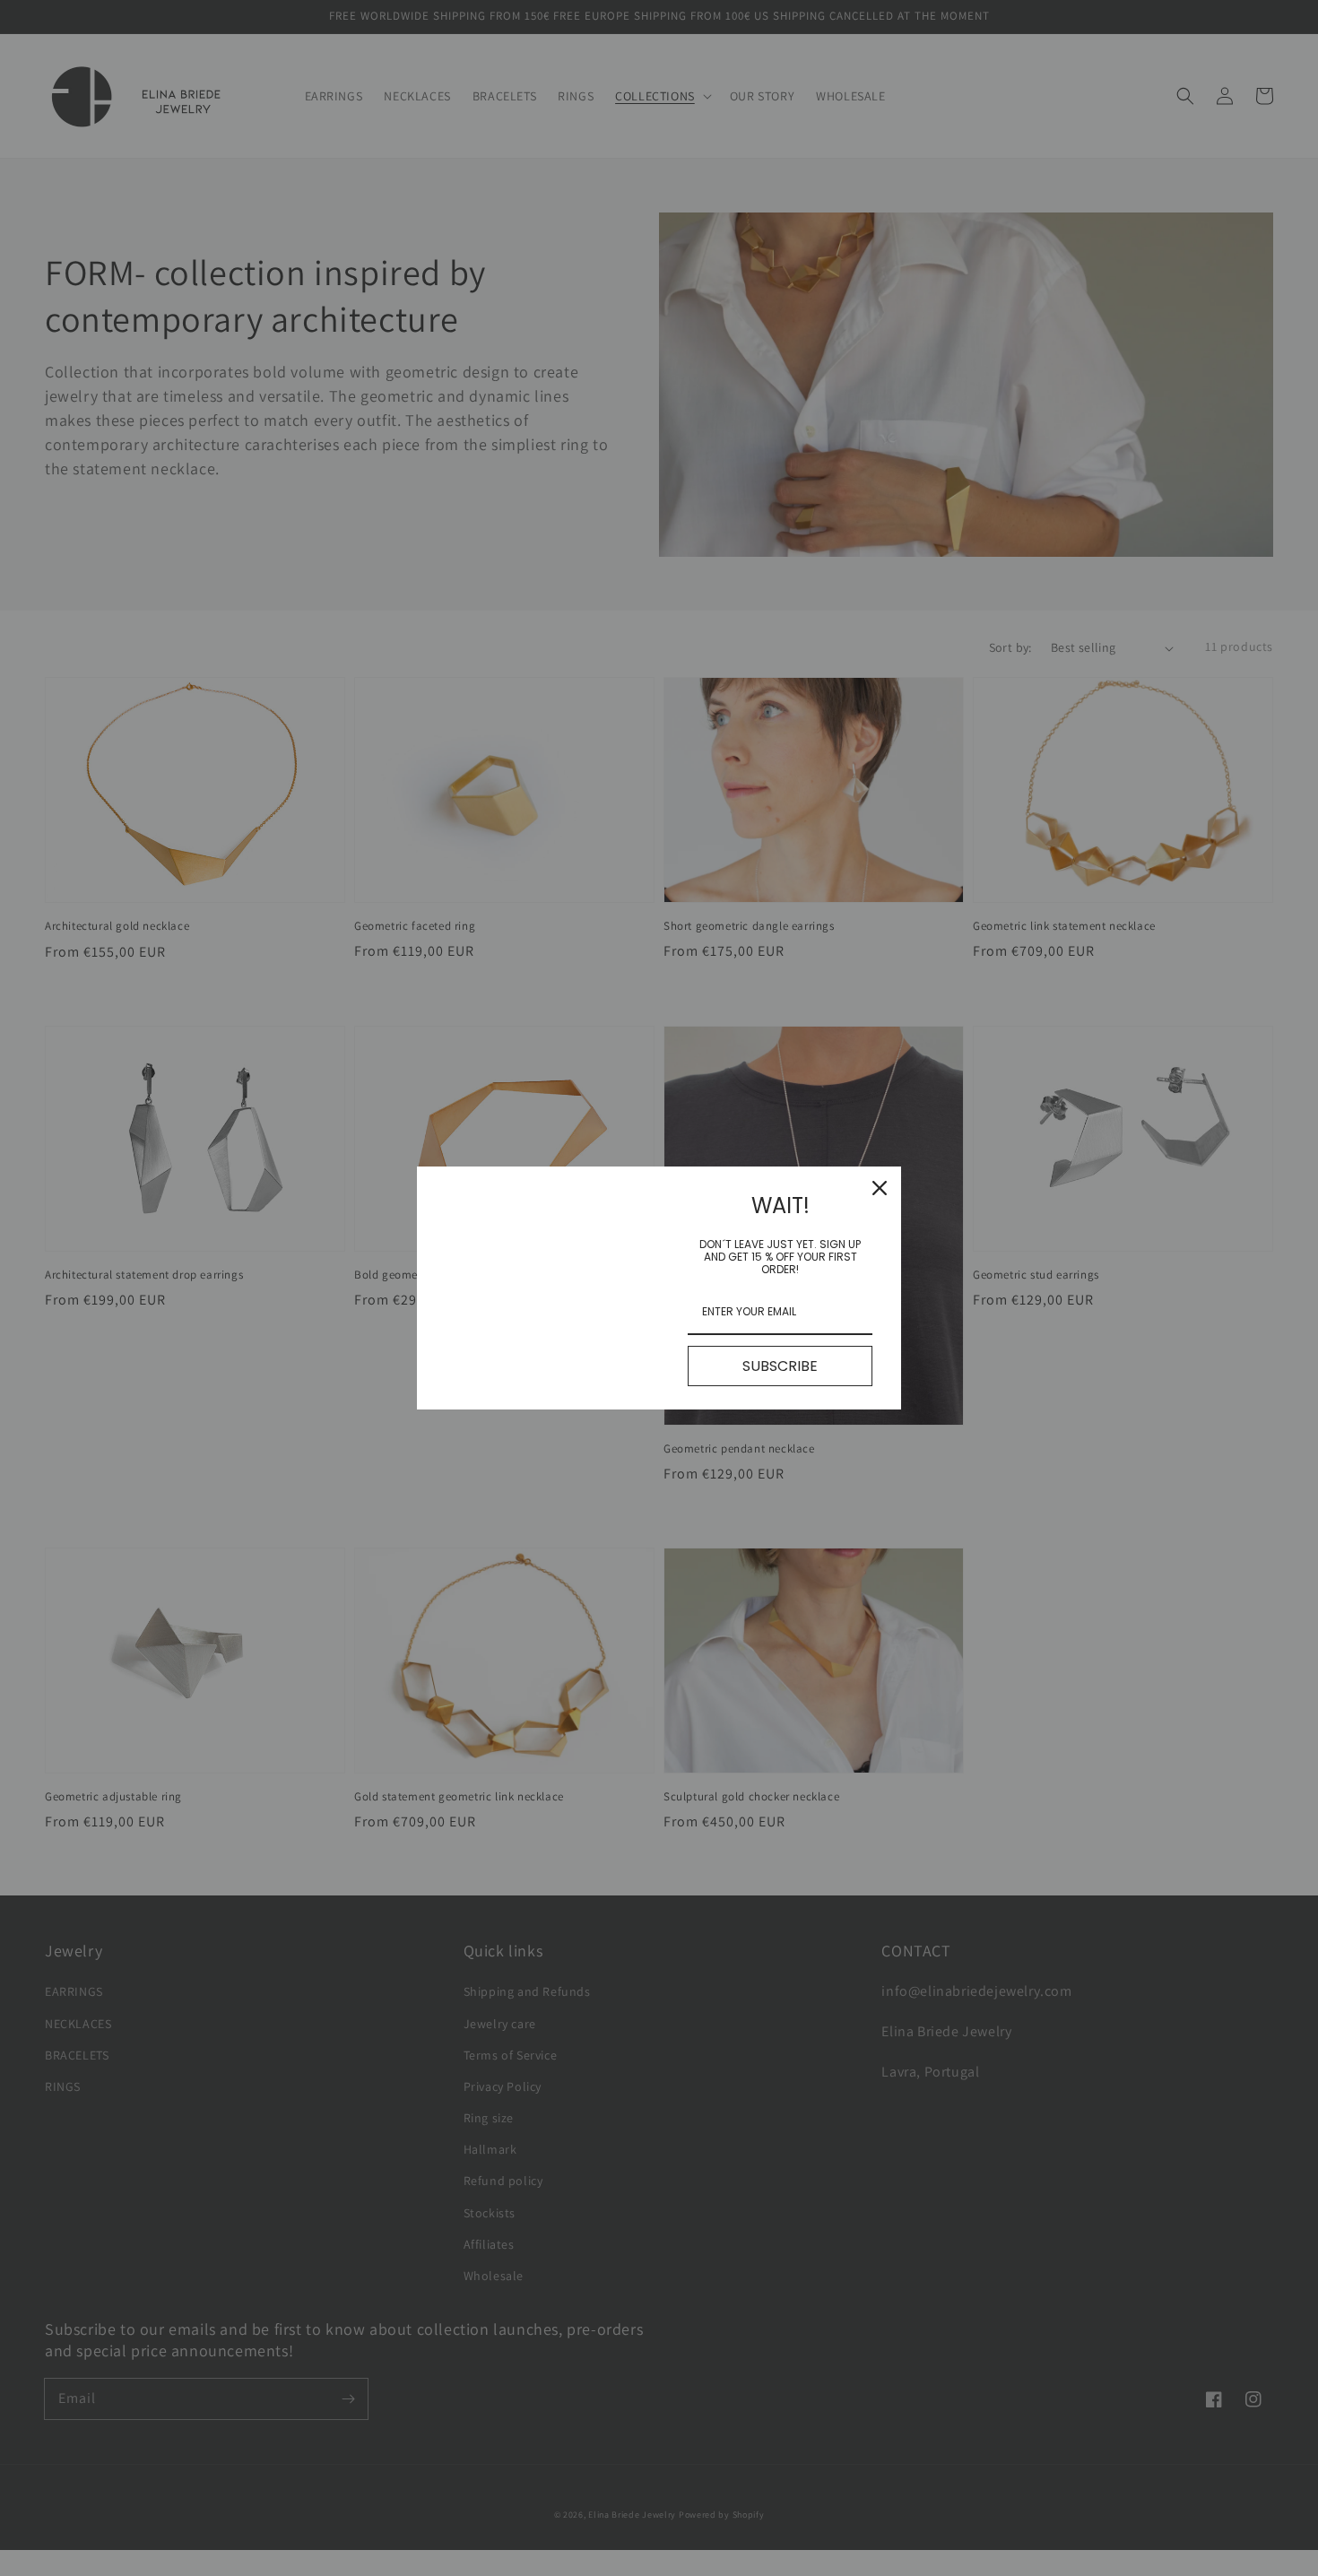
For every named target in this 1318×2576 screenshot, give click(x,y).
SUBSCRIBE (780, 1366)
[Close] (880, 1188)
